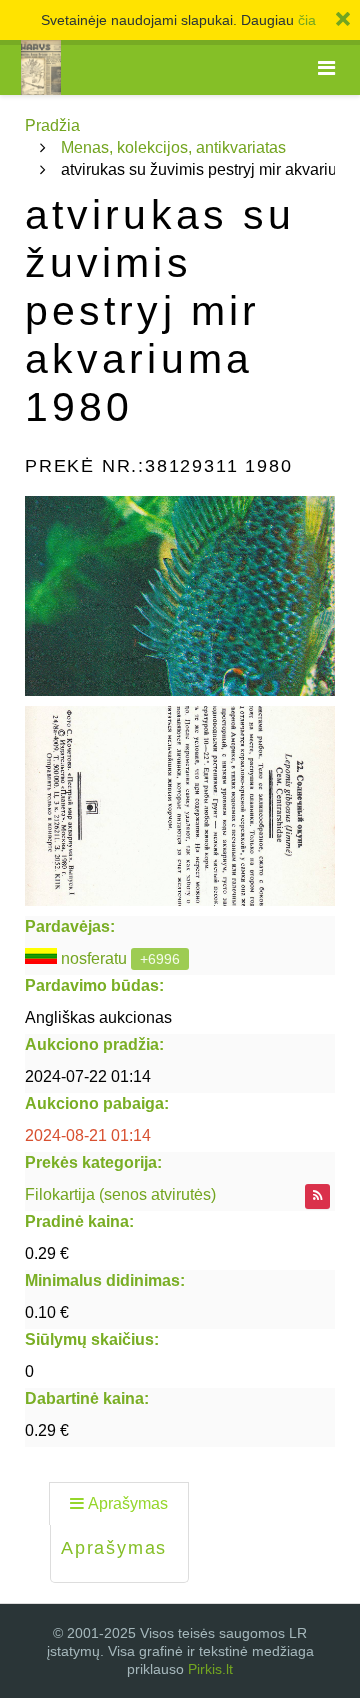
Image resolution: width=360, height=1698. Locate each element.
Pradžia (52, 125)
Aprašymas (128, 1503)
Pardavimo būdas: (94, 985)
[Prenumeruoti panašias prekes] (317, 1196)
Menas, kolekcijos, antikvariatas (173, 147)
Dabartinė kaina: (87, 1398)
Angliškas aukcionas (98, 1017)
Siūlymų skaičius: (92, 1339)
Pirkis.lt (210, 1669)
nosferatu (94, 958)
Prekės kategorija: (93, 1162)
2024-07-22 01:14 (88, 1076)
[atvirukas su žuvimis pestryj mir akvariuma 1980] (180, 596)
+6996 (160, 959)
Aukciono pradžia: (94, 1044)
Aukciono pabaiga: (97, 1103)
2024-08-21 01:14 (88, 1135)
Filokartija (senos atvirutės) (120, 1194)
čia (307, 20)
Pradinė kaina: (79, 1221)
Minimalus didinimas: (105, 1280)
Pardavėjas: (70, 926)
